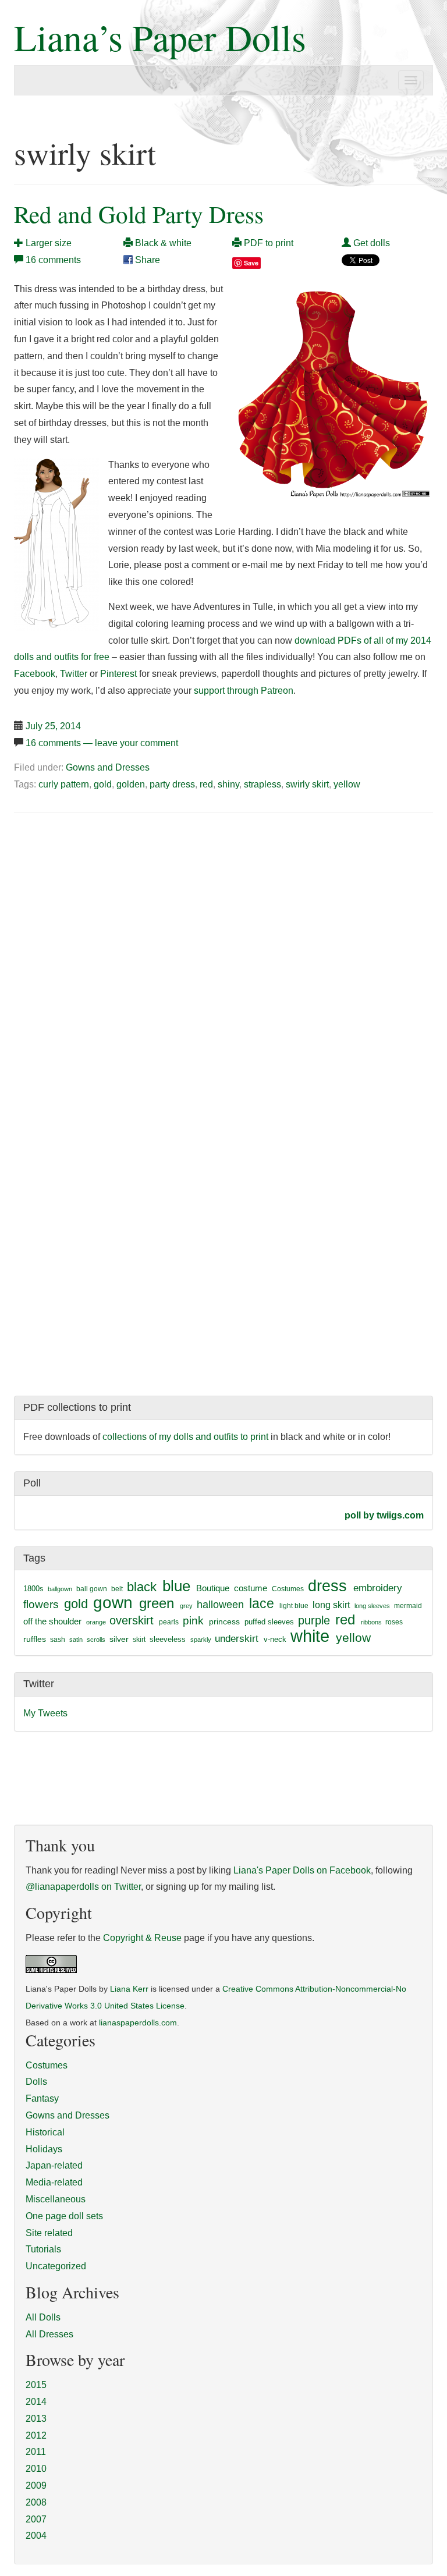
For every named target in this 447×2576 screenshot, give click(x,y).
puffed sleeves (269, 1622)
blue (176, 1586)
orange (96, 1622)
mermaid (408, 1606)
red (206, 784)
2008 (36, 2502)
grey (186, 1606)
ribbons (371, 1622)
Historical (45, 2132)
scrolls (96, 1640)
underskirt (237, 1638)
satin (76, 1640)
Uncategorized (56, 2266)
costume (251, 1588)
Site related (49, 2233)
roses (394, 1622)
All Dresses (49, 2334)
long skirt (331, 1605)
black (142, 1587)
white (310, 1636)
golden (131, 784)
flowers (41, 1604)
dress (327, 1586)
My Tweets (45, 1713)
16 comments (53, 260)
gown (113, 1603)
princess (224, 1621)
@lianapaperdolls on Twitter (83, 1887)
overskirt (132, 1620)
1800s (33, 1589)
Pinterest (118, 674)
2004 (36, 2536)
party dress (172, 784)
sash (58, 1640)
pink (193, 1620)
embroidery (378, 1588)
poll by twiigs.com (384, 1515)
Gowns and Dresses (108, 767)
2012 (36, 2435)
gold (103, 784)
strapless (262, 784)
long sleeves (372, 1606)
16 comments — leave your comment (102, 743)
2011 (36, 2452)
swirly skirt (307, 784)
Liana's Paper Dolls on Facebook (302, 1870)
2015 (36, 2385)
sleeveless (168, 1639)
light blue (294, 1606)
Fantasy (42, 2098)
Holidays (44, 2149)
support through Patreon (244, 691)
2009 (36, 2485)
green (157, 1603)
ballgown (60, 1589)
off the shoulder (52, 1621)
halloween (220, 1605)
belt (117, 1589)
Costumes (288, 1589)
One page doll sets (64, 2216)
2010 (36, 2469)
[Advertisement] (112, 910)
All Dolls (43, 2317)
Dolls (36, 2082)
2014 (36, 2402)
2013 (36, 2419)
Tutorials (43, 2249)
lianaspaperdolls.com (138, 2023)
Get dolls (370, 243)
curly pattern (64, 784)
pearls (169, 1622)
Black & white (162, 243)
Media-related (54, 2182)
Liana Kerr (129, 1989)
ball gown (92, 1589)
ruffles (35, 1639)
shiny (228, 784)
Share (146, 260)
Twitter (74, 674)
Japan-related (54, 2165)
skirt (139, 1640)
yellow (347, 784)
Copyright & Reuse (142, 1938)
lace (262, 1604)
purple (314, 1620)
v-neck (275, 1639)
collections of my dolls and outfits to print (185, 1437)
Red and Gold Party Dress (139, 214)
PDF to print (267, 243)
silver (119, 1639)
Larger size (47, 243)
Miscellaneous (56, 2199)
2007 (36, 2519)
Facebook (35, 674)
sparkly (201, 1640)
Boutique (213, 1588)
